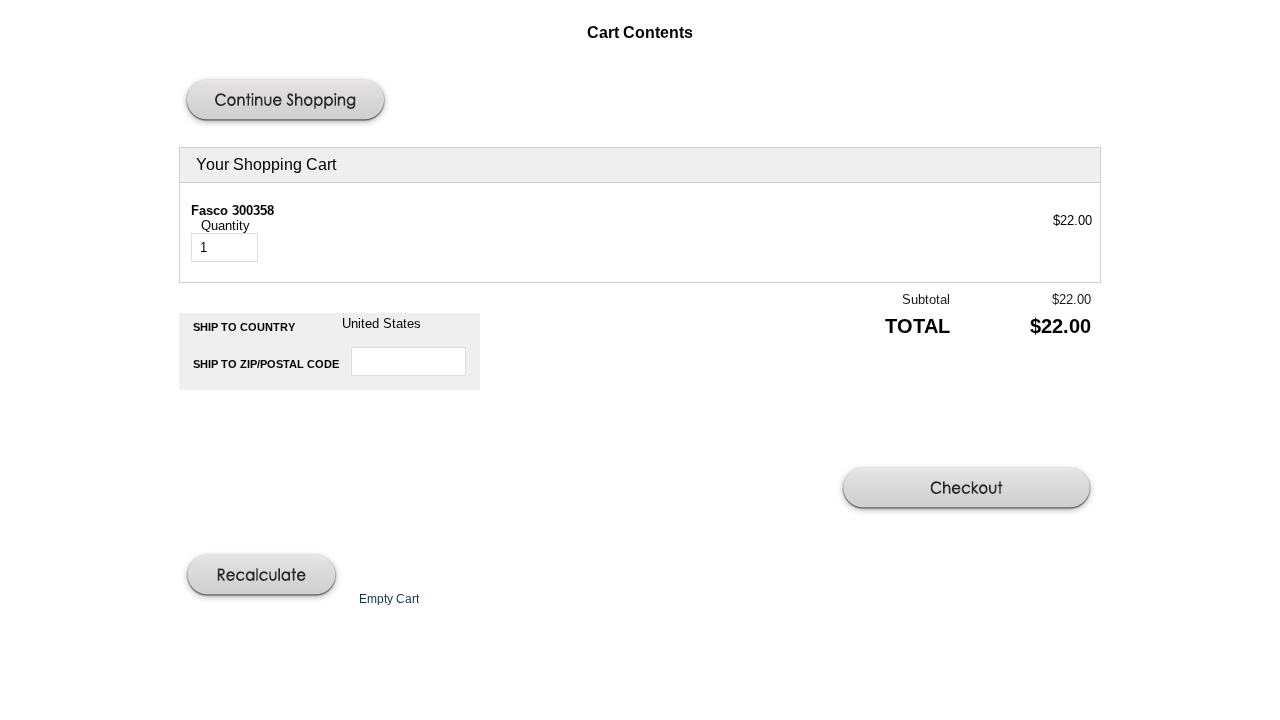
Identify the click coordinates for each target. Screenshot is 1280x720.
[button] (288, 102)
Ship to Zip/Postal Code (266, 364)
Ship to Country (244, 327)
